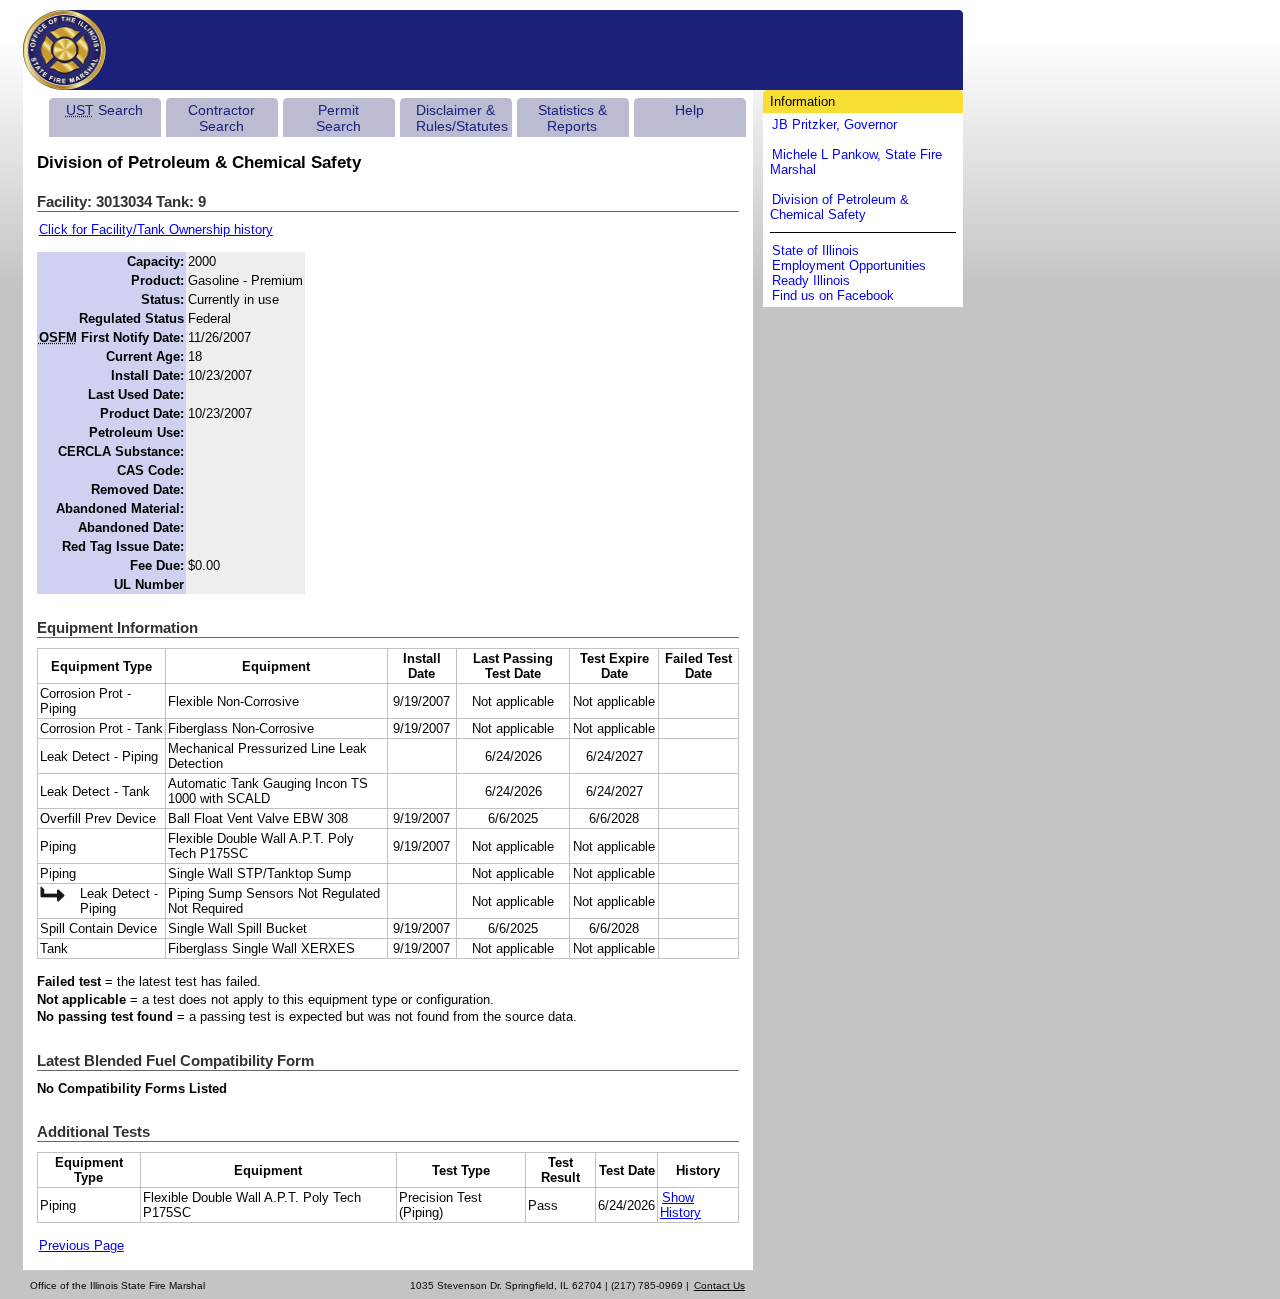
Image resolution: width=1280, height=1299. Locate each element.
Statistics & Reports (572, 118)
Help (689, 110)
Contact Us (719, 1285)
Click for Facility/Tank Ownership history (156, 229)
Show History (680, 1205)
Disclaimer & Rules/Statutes (462, 118)
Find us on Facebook (833, 295)
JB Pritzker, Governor (834, 124)
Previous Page (81, 1245)
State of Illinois (815, 250)
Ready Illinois (811, 280)
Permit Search (338, 118)
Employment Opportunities (849, 265)
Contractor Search (221, 118)
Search (104, 110)
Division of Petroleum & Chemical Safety (839, 207)
